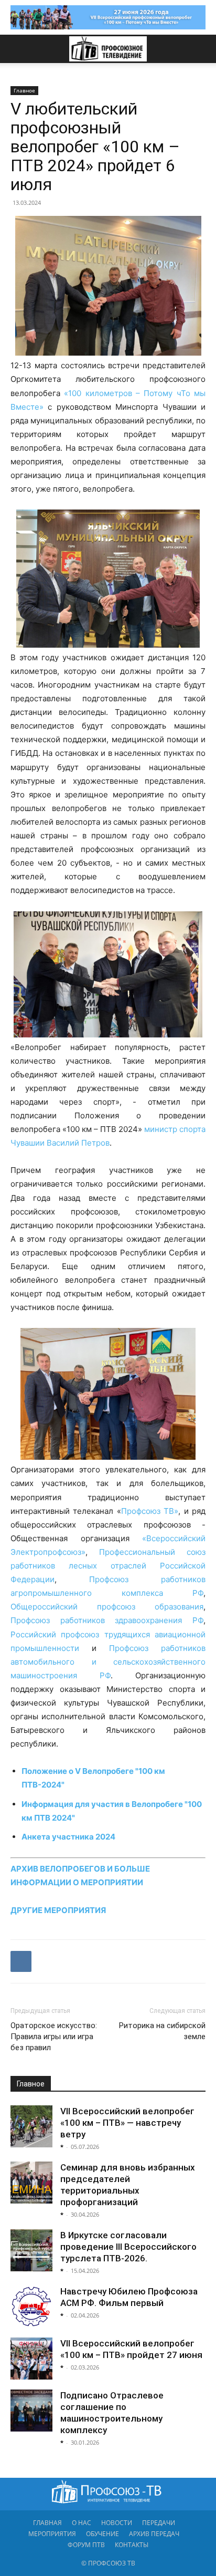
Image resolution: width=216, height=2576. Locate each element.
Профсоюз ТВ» (150, 1511)
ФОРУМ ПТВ (86, 2545)
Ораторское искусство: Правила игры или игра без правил (54, 2037)
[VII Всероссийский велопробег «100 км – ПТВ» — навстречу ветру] (31, 2126)
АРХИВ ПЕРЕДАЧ (154, 2534)
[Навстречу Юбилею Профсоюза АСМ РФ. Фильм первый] (31, 2307)
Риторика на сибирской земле (162, 2031)
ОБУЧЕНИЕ (102, 2534)
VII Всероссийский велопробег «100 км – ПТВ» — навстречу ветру (127, 2123)
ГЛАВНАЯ (47, 2523)
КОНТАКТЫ (132, 2545)
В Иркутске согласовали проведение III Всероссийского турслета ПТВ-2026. (128, 2247)
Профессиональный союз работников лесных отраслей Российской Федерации (108, 1566)
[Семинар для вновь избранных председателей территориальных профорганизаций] (31, 2183)
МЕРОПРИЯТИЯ (52, 2534)
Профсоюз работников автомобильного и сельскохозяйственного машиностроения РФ (108, 1662)
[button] (18, 49)
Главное (24, 90)
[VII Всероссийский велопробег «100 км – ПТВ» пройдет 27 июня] (31, 2359)
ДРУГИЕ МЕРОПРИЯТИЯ (58, 1910)
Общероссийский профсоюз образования (107, 1607)
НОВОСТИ (117, 2523)
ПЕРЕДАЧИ (159, 2523)
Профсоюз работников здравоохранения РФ (107, 1620)
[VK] (21, 1961)
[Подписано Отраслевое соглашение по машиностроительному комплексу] (31, 2411)
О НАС (82, 2523)
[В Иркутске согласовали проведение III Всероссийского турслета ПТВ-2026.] (31, 2250)
